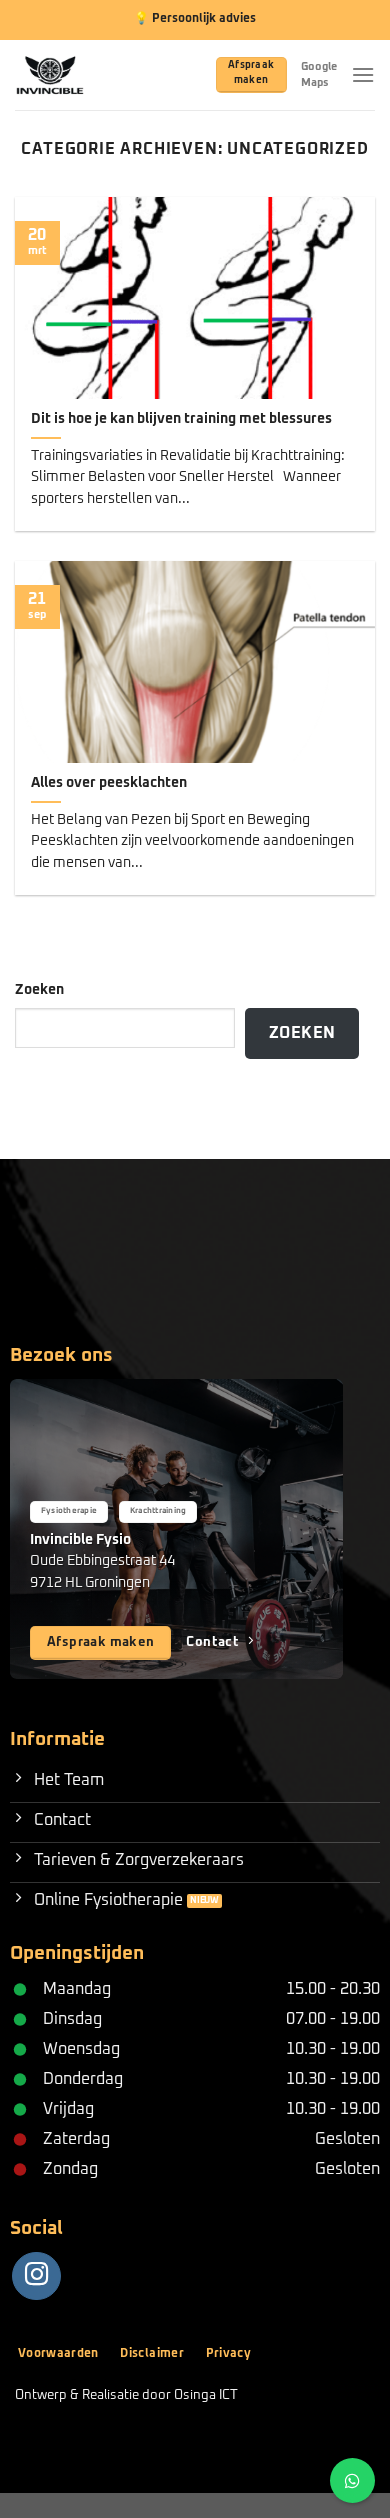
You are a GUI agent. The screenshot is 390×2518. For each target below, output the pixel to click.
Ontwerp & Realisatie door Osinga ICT (126, 2395)
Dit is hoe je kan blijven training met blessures (181, 419)
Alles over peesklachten (109, 783)
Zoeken (39, 990)
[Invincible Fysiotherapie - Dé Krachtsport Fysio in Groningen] (76, 75)
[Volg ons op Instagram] (36, 2276)
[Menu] (363, 74)
